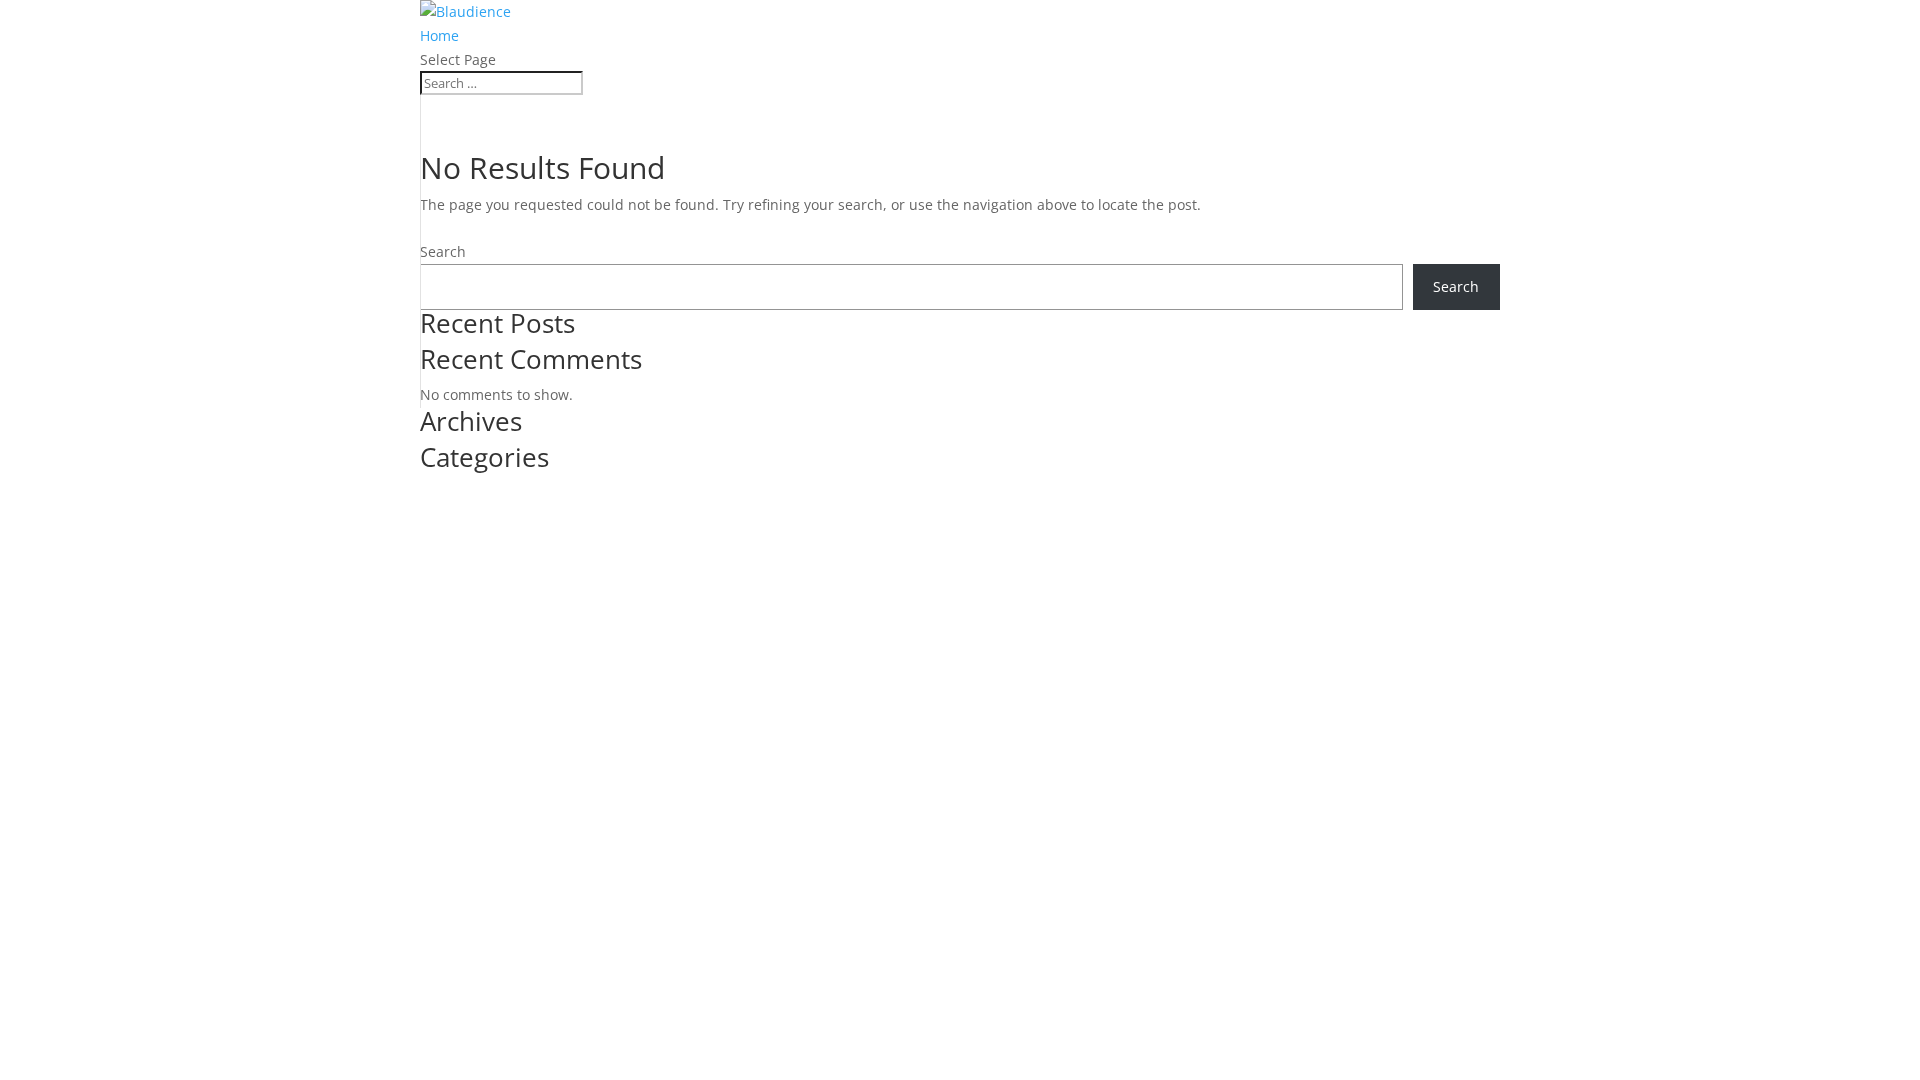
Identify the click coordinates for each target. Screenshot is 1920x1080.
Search (443, 251)
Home (439, 35)
